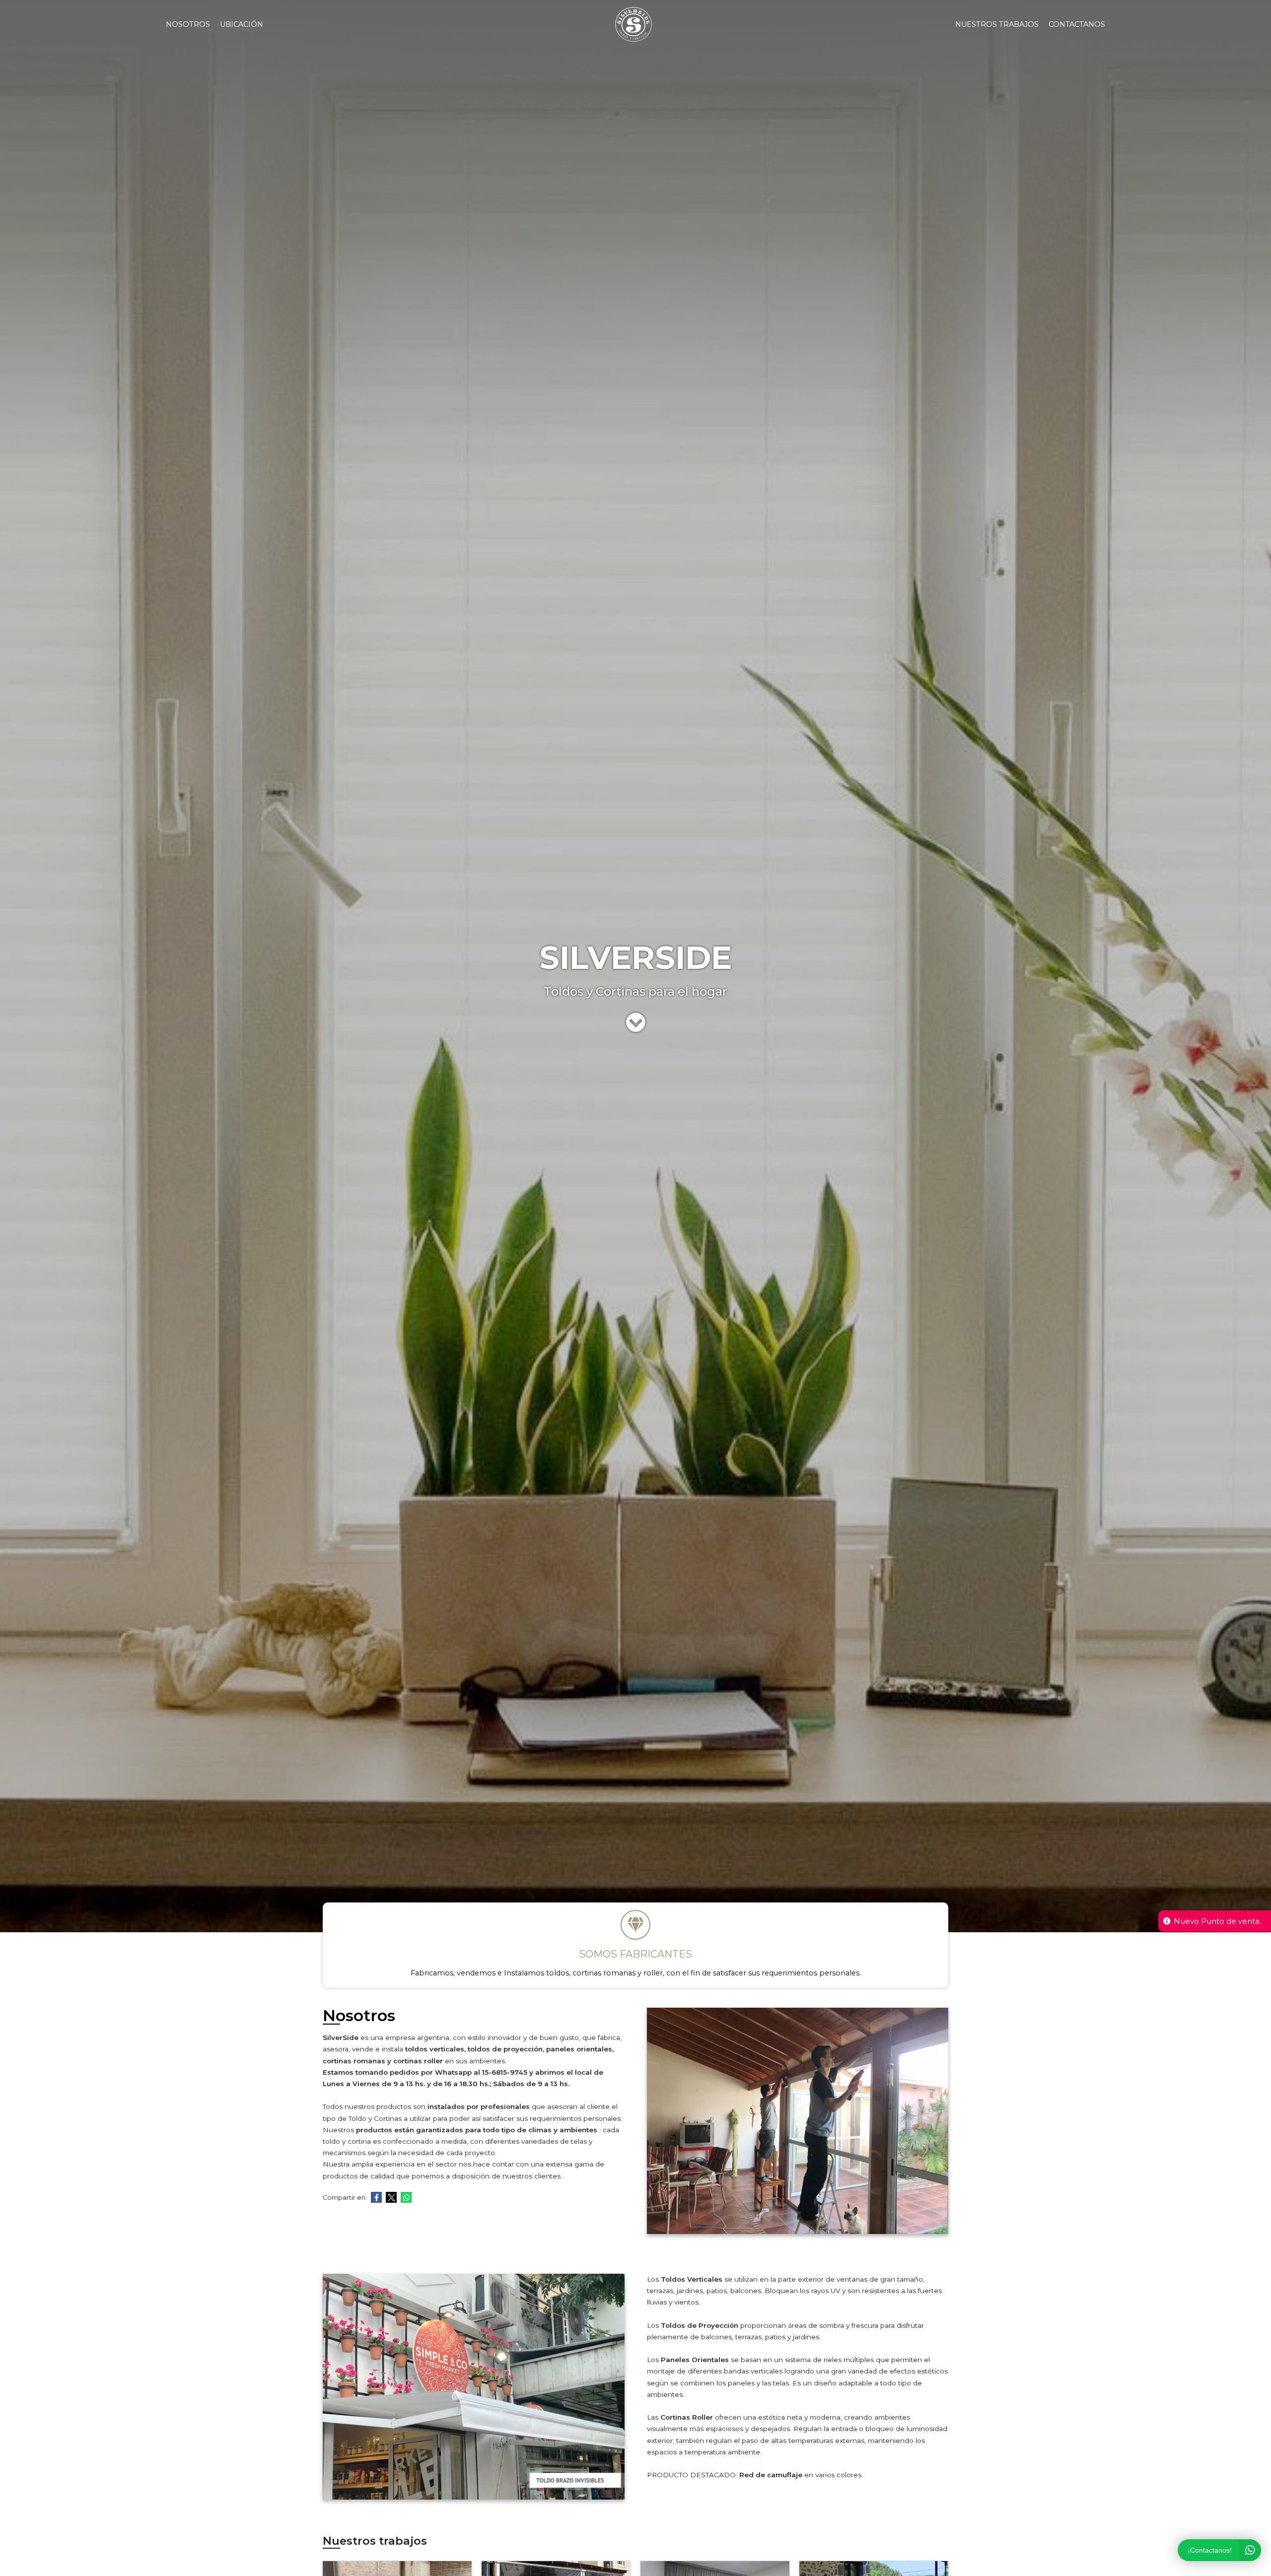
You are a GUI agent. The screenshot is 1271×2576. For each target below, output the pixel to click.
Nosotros (188, 24)
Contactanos (1077, 24)
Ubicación (242, 24)
